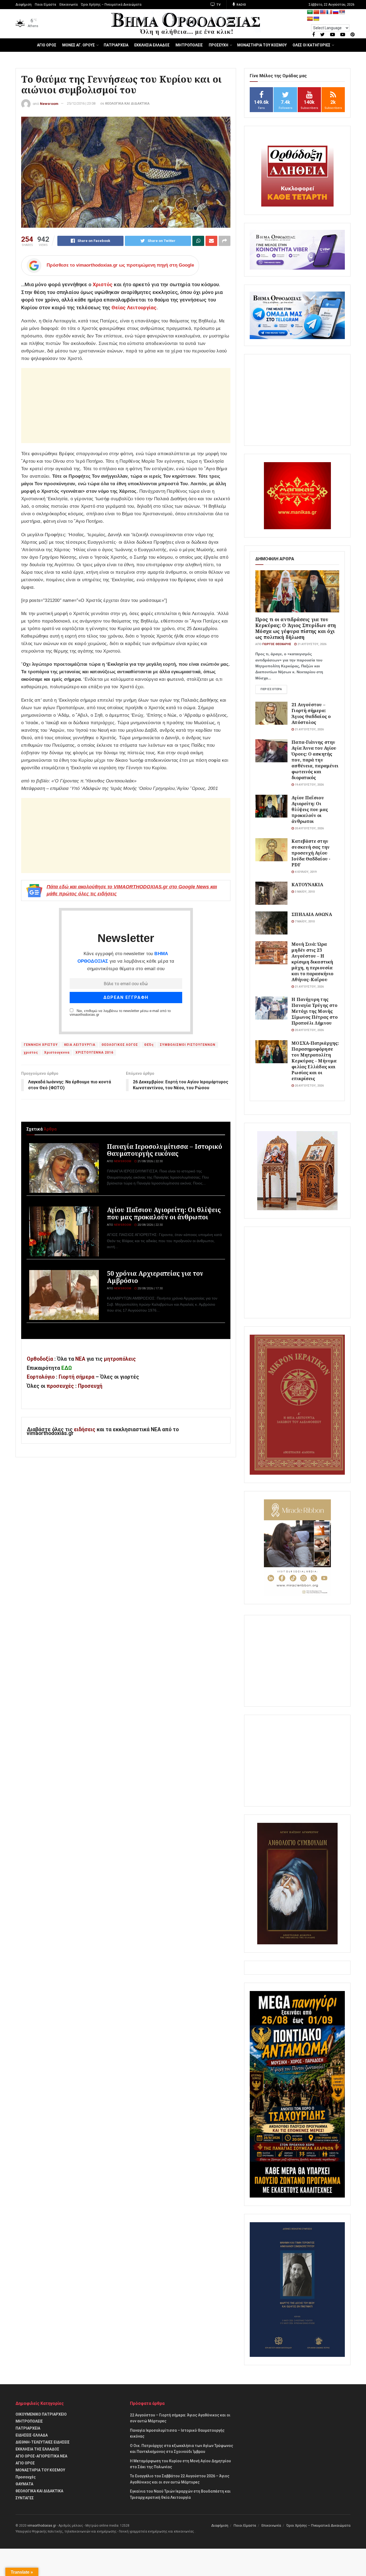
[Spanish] (310, 19)
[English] (323, 12)
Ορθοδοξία (40, 1359)
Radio (241, 5)
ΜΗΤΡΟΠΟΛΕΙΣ (189, 45)
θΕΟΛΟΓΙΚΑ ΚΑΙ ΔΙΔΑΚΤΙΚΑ (127, 103)
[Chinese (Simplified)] (316, 12)
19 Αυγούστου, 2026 (309, 785)
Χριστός (103, 284)
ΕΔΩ (67, 1368)
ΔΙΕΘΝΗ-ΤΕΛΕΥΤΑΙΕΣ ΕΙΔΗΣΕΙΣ (43, 2442)
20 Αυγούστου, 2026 (309, 828)
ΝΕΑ (80, 1359)
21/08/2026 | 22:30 (150, 1161)
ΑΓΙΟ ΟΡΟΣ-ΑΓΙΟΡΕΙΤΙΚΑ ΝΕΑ (41, 2456)
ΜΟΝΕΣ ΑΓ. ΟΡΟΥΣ (79, 45)
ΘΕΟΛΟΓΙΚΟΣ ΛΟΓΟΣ (120, 1045)
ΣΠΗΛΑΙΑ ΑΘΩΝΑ (312, 914)
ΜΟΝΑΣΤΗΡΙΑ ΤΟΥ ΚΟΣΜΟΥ (262, 45)
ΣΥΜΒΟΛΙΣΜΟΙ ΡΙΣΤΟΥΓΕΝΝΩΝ (188, 1045)
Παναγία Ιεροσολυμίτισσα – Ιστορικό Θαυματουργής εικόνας (165, 1150)
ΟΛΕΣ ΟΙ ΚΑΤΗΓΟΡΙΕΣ (311, 45)
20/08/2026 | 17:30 (150, 1288)
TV (218, 5)
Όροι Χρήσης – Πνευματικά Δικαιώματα (111, 5)
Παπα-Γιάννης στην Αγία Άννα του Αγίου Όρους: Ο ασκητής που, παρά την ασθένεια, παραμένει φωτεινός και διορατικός (315, 760)
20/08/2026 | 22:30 (150, 1225)
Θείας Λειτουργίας (134, 308)
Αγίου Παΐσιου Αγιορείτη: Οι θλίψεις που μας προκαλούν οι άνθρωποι (164, 1213)
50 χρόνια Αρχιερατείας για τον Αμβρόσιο (155, 1277)
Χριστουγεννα (57, 1053)
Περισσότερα (271, 689)
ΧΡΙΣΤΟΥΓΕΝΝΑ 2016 (94, 1053)
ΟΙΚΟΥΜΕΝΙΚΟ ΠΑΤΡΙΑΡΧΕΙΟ (41, 2414)
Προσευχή (90, 1386)
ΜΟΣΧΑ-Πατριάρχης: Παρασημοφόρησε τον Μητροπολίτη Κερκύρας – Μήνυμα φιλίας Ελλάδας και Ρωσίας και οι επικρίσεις (315, 1061)
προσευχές (60, 1386)
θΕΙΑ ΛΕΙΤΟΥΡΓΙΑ (80, 1045)
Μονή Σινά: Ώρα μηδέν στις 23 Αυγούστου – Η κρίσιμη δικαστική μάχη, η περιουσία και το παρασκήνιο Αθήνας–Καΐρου (312, 962)
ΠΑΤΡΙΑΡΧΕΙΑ (116, 45)
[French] (329, 12)
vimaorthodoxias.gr (42, 2526)
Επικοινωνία (69, 5)
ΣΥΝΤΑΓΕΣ (25, 2498)
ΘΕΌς (149, 1045)
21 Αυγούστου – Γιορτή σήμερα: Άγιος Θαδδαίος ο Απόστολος (311, 713)
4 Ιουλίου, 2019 (305, 872)
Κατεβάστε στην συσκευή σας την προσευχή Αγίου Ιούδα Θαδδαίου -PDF (311, 853)
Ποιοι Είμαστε (46, 5)
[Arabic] (310, 12)
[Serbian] (342, 12)
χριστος (31, 1053)
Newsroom (49, 103)
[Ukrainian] (316, 19)
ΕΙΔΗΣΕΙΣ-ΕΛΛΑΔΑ (32, 2435)
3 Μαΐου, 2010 (304, 892)
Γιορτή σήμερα (76, 1377)
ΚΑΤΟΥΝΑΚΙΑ (307, 884)
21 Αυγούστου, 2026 (311, 644)
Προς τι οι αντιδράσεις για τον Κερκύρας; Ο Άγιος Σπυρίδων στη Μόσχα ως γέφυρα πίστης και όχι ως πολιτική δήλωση (296, 628)
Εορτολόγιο (41, 1377)
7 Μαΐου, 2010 (304, 921)
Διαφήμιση (24, 5)
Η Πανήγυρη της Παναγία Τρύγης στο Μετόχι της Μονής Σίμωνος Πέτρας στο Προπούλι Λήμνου (315, 1011)
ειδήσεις (85, 1429)
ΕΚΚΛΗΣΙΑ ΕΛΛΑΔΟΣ (152, 45)
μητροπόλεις (120, 1359)
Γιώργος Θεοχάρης (277, 644)
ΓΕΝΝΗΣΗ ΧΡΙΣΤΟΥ (41, 1045)
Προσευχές (26, 2477)
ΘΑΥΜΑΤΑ (24, 2484)
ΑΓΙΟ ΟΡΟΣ (47, 45)
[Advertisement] (126, 406)
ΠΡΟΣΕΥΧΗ (219, 45)
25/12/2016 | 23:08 (81, 103)
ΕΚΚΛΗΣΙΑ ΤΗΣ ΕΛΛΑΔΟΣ (37, 2449)
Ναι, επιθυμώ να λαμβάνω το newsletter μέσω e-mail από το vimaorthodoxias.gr (120, 1013)
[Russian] (336, 12)
